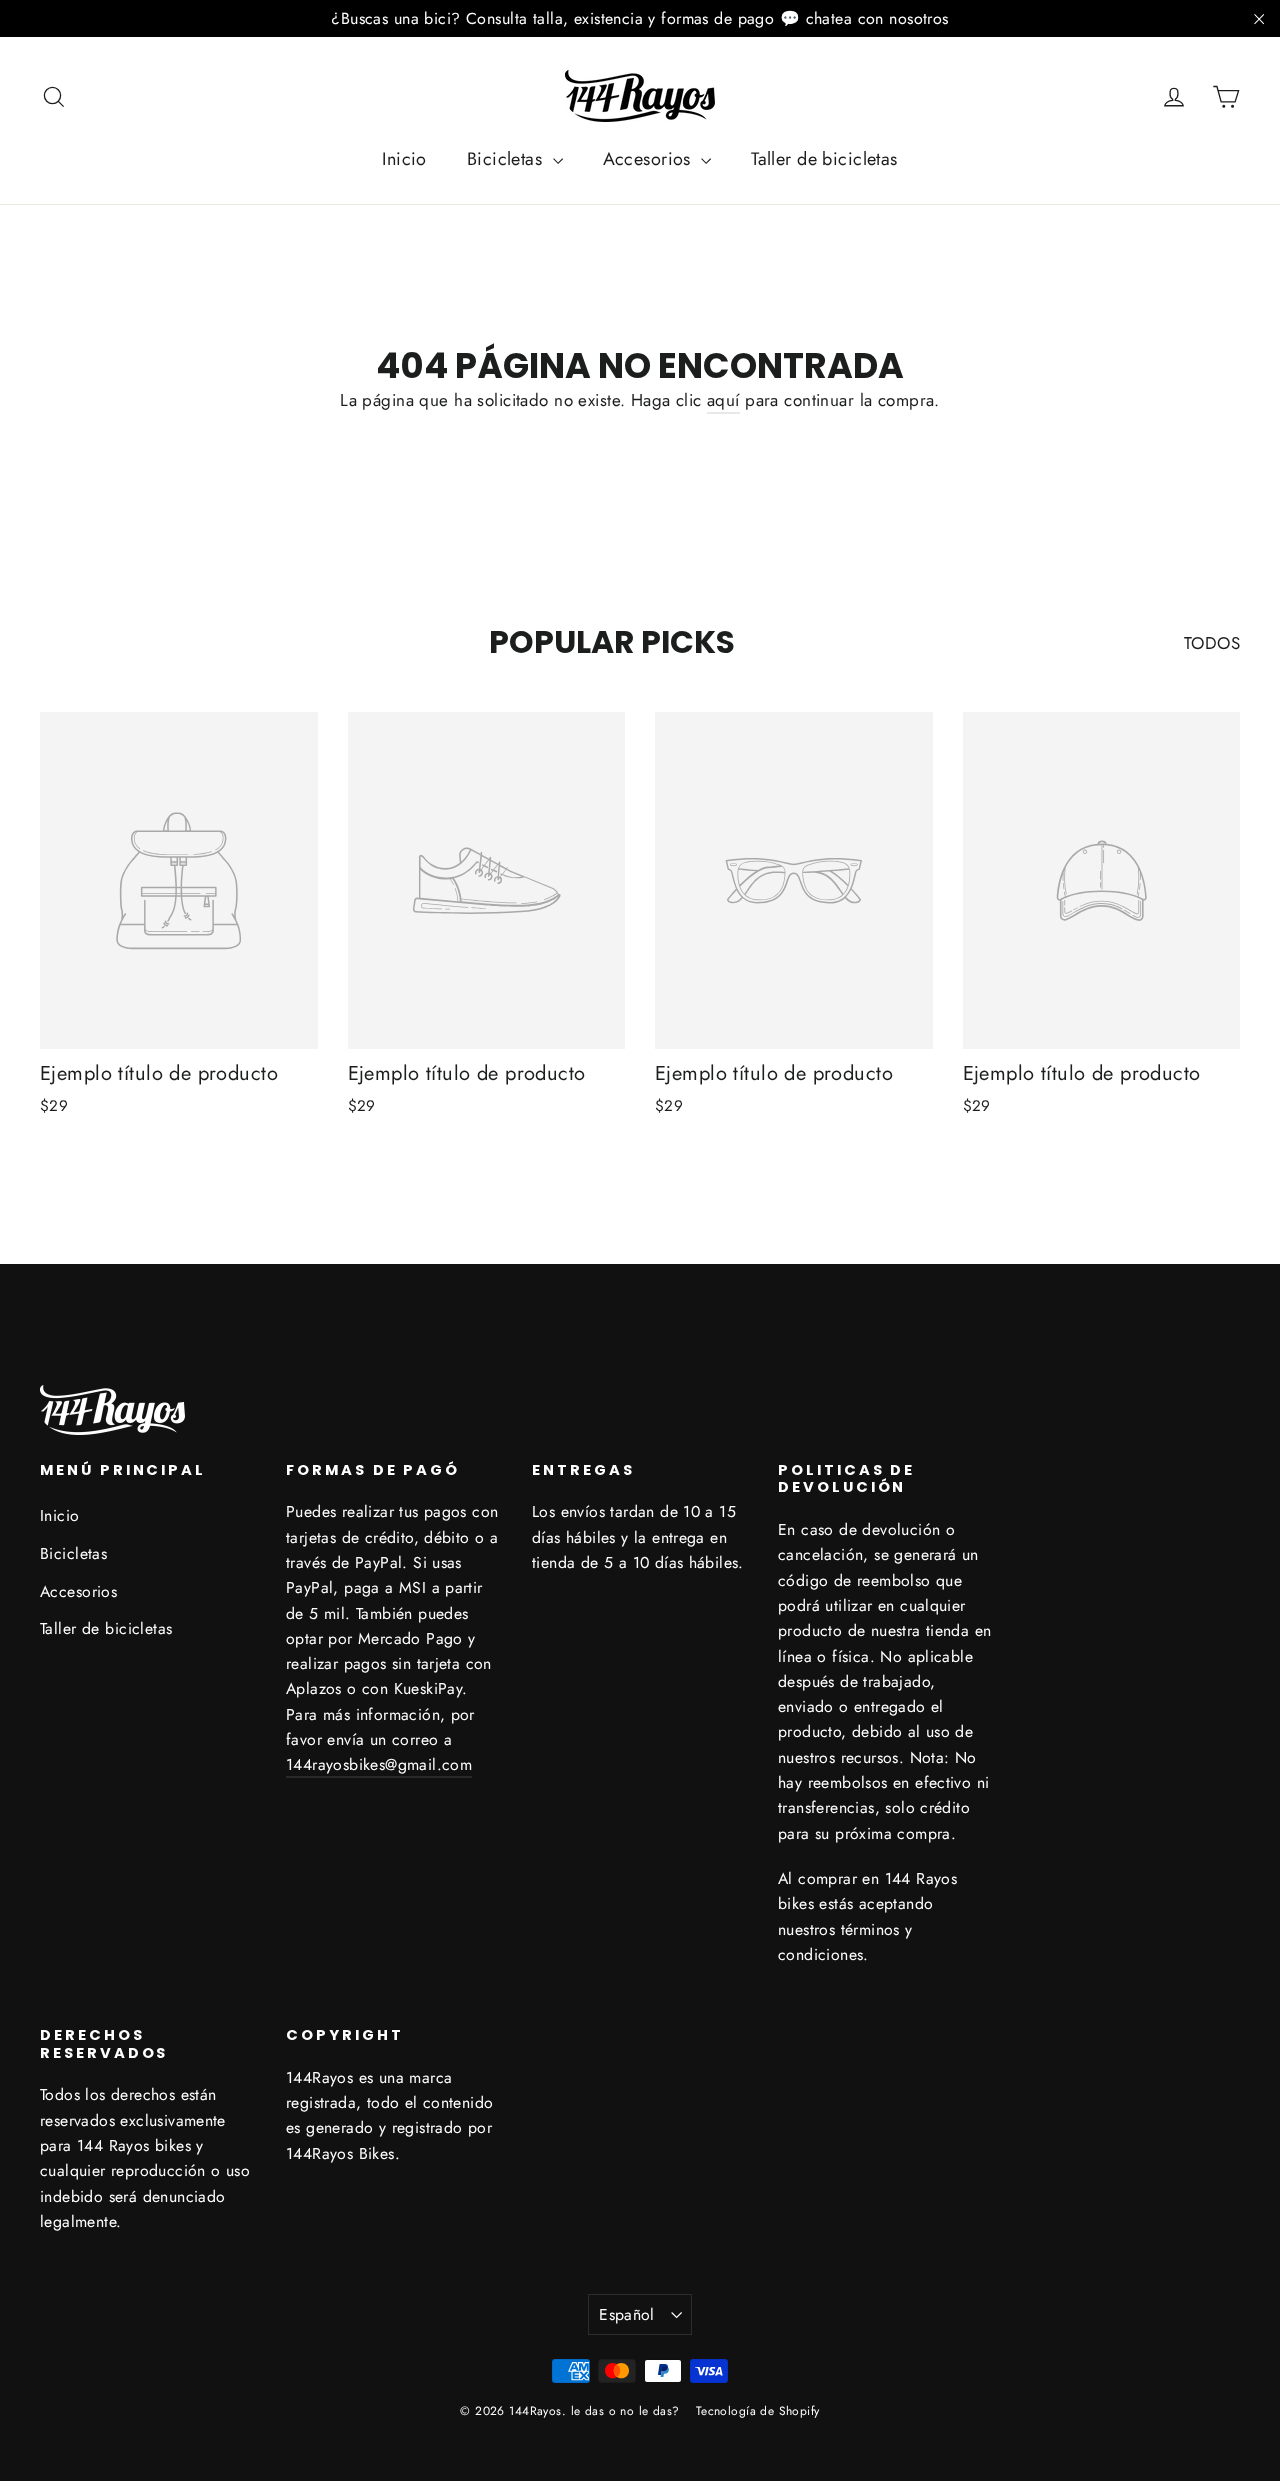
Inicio (404, 159)
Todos (1212, 643)
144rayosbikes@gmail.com (379, 1764)
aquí (723, 400)
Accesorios (650, 159)
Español (627, 2314)
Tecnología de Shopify (758, 2411)
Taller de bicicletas (824, 159)
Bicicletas (507, 159)
